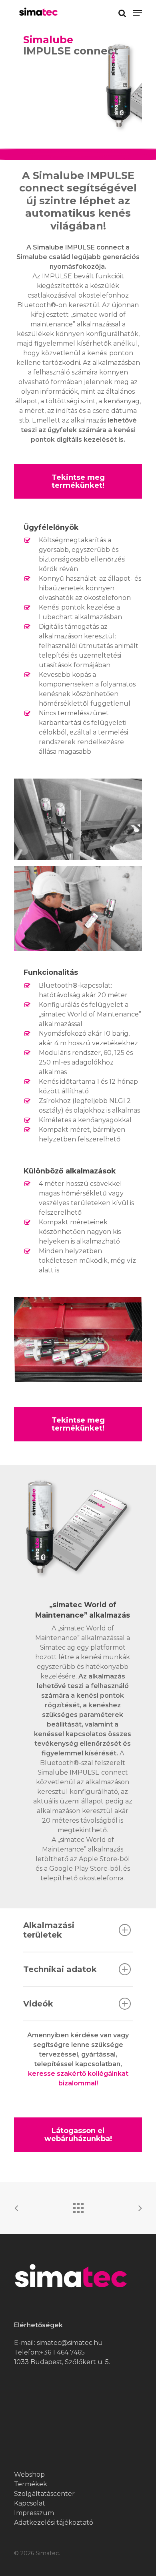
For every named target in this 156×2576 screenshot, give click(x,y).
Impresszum (34, 2513)
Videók (38, 2004)
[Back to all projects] (78, 2206)
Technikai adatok (60, 1969)
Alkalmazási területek (49, 1930)
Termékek (31, 2484)
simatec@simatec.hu (70, 2343)
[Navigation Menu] (138, 13)
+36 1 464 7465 (62, 2352)
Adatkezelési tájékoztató (54, 2523)
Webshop (29, 2474)
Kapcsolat (30, 2503)
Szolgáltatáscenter (44, 2494)
